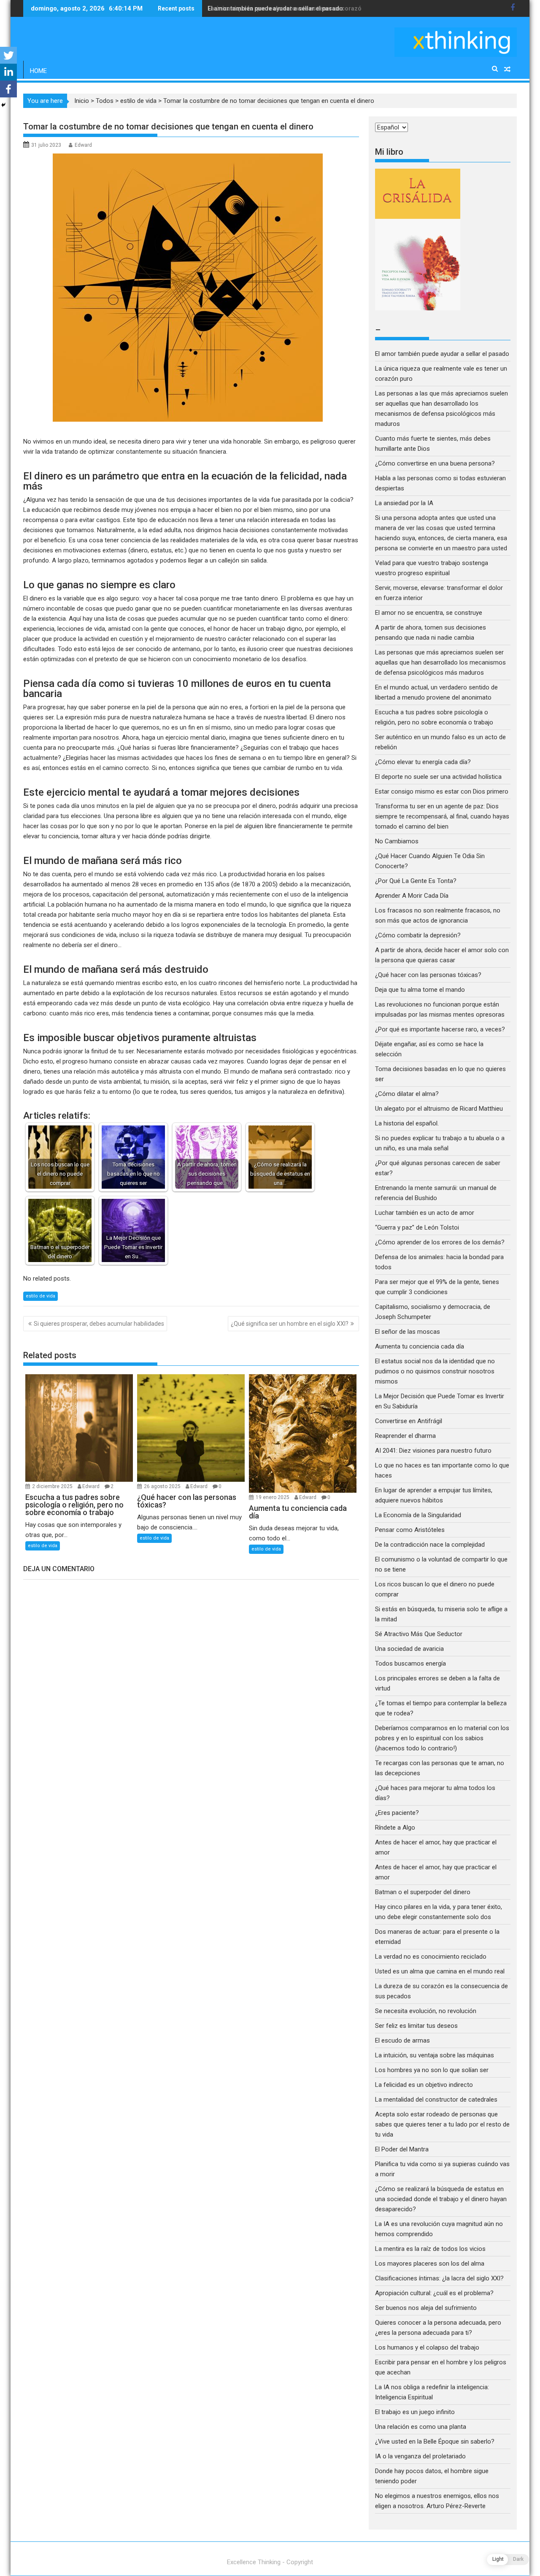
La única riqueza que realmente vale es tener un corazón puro (293, 8)
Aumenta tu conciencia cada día (420, 1346)
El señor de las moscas (408, 1332)
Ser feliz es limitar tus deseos (416, 2026)
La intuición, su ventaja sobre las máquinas (435, 2055)
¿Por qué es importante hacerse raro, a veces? (440, 1029)
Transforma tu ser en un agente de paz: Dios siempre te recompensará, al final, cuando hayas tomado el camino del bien (442, 816)
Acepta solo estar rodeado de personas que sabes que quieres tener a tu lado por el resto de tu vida (442, 2124)
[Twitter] (8, 55)
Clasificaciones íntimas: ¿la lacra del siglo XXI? (439, 2278)
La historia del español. (407, 1123)
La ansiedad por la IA (404, 503)
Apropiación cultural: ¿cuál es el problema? (434, 2293)
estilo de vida (138, 101)
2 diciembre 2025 (53, 1486)
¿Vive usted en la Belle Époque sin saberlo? (435, 2441)
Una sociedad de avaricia (409, 1649)
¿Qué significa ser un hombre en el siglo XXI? (290, 1324)
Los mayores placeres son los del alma (430, 2264)
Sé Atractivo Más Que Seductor (419, 1634)
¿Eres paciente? (397, 1813)
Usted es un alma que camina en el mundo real (440, 1971)
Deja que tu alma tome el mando (420, 990)
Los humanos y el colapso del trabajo (427, 2347)
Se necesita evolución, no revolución (426, 2011)
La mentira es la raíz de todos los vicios (430, 2249)
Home (38, 71)
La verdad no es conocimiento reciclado (431, 1957)
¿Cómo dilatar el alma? (407, 1094)
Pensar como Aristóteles (410, 1530)
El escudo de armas (402, 2040)
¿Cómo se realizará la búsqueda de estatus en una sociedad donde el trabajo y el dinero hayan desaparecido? (441, 2199)
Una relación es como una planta (421, 2427)
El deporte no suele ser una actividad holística (438, 777)
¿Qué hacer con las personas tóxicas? (428, 975)
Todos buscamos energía (410, 1663)
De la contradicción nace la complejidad (431, 1545)
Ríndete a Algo (395, 1828)
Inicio (82, 101)
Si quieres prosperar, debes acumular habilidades (99, 1324)
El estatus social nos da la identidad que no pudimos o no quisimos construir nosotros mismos (435, 1371)
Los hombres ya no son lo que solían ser (432, 2070)
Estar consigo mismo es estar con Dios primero (442, 791)
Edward (83, 145)
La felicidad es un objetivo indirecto (424, 2085)
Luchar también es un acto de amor (425, 1213)
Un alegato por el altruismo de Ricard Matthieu (439, 1109)
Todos (105, 101)
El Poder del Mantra (402, 2149)
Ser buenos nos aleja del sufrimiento (426, 2308)
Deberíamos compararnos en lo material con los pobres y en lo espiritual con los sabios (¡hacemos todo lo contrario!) (442, 1738)
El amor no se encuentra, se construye (429, 613)
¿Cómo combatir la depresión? (418, 935)
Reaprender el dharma (405, 1436)
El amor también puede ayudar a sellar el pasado (442, 354)
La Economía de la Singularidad (418, 1515)
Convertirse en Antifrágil (409, 1421)
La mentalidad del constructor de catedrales (436, 2100)
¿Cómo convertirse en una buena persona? (435, 463)
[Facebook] (8, 89)
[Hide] (3, 105)
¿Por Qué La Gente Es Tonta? (416, 881)
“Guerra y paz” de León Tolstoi (417, 1227)
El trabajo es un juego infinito (415, 2412)
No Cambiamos (397, 841)
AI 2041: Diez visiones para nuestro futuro (433, 1451)
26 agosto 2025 (163, 1486)
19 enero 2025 (273, 1497)
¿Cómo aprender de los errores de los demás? (440, 1242)
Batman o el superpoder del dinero (423, 1892)
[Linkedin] (8, 72)
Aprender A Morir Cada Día (412, 896)
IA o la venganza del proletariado (420, 2456)
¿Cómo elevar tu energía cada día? (423, 762)
